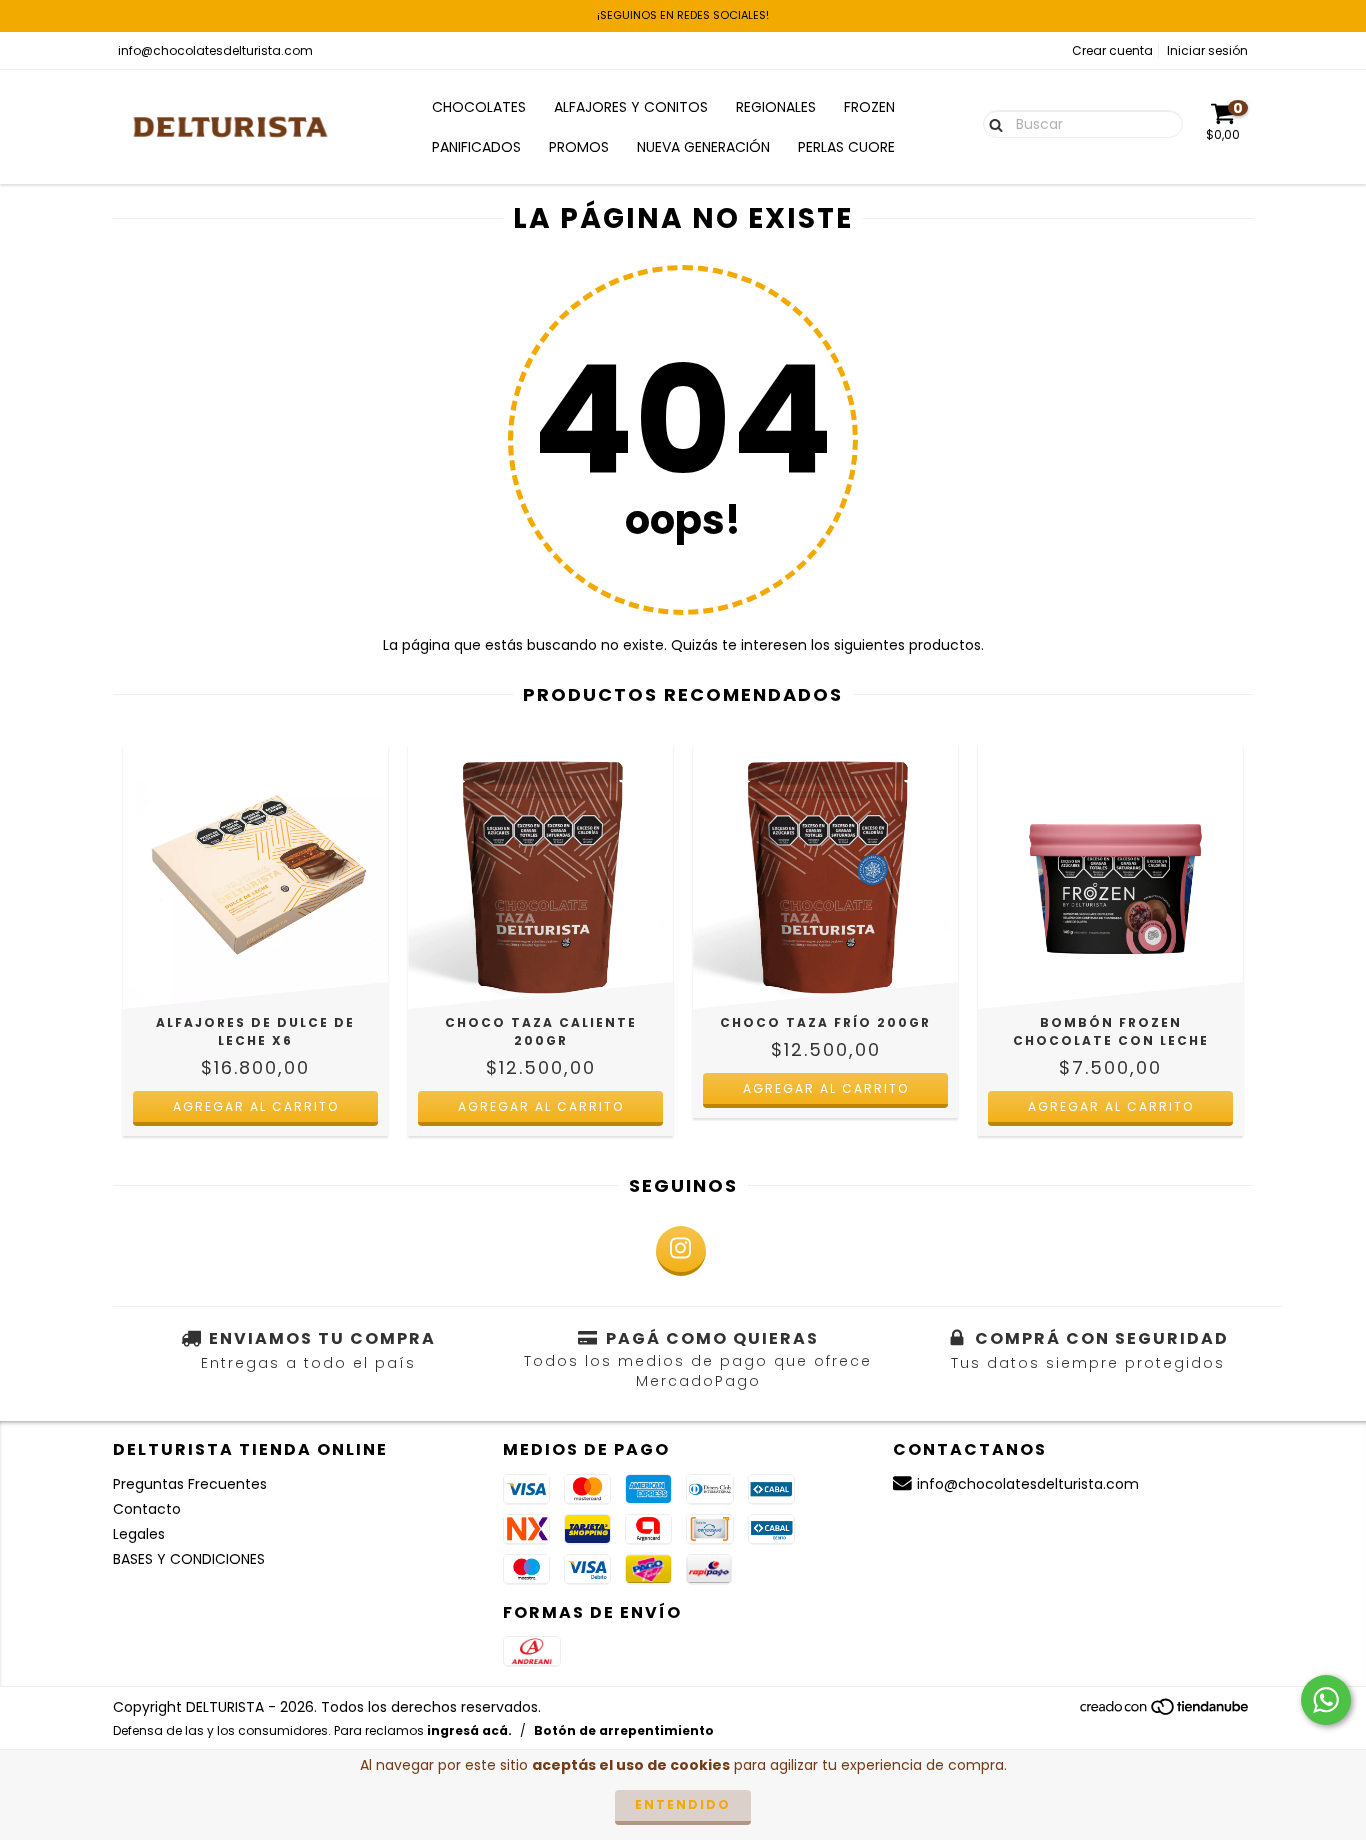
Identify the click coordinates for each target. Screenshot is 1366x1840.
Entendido (683, 1804)
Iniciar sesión (1207, 50)
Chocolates (479, 107)
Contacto (147, 1509)
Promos (579, 147)
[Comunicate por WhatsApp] (1326, 1700)
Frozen (869, 107)
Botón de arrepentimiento (624, 1730)
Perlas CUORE (846, 147)
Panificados (476, 147)
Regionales (776, 107)
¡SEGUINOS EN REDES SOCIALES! (683, 15)
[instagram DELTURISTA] (681, 1251)
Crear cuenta (1112, 50)
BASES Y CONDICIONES (189, 1559)
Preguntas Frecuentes (190, 1484)
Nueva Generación (703, 147)
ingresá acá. (469, 1730)
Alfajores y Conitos (631, 107)
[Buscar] (991, 123)
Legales (139, 1534)
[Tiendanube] (1165, 1712)
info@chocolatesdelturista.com (215, 50)
